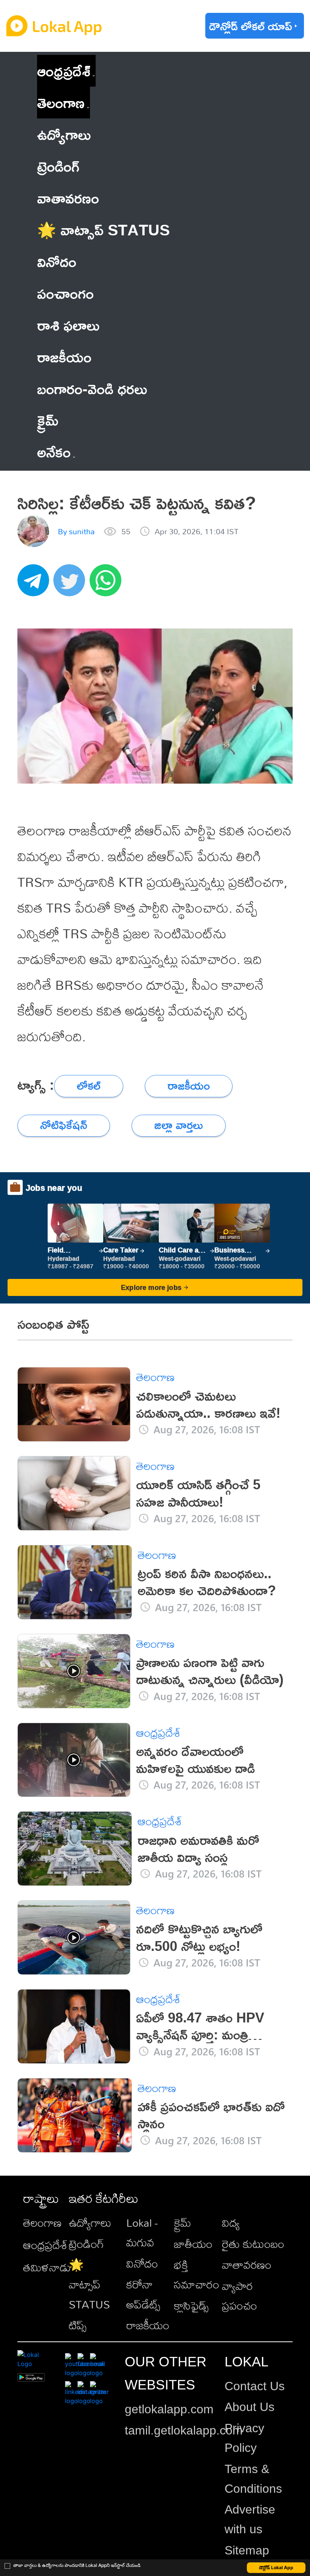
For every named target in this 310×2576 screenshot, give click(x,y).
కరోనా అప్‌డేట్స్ (143, 2294)
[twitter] (71, 584)
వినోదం (142, 2263)
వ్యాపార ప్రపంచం (239, 2296)
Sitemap (247, 2550)
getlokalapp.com (169, 2409)
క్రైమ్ (183, 2223)
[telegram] (36, 584)
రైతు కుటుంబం (253, 2244)
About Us (250, 2407)
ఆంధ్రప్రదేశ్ (64, 71)
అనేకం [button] (54, 452)
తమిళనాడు (47, 2267)
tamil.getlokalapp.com (184, 2430)
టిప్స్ (78, 2325)
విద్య (231, 2223)
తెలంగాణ (61, 102)
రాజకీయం (148, 2325)
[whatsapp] (108, 584)
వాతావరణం (247, 2265)
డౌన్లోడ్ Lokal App (276, 2567)
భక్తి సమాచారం (197, 2274)
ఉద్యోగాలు (90, 2223)
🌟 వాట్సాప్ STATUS (89, 2284)
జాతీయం (193, 2244)
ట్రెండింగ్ (86, 2244)
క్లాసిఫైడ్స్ (191, 2305)
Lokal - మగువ (142, 2232)
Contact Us (255, 2386)
